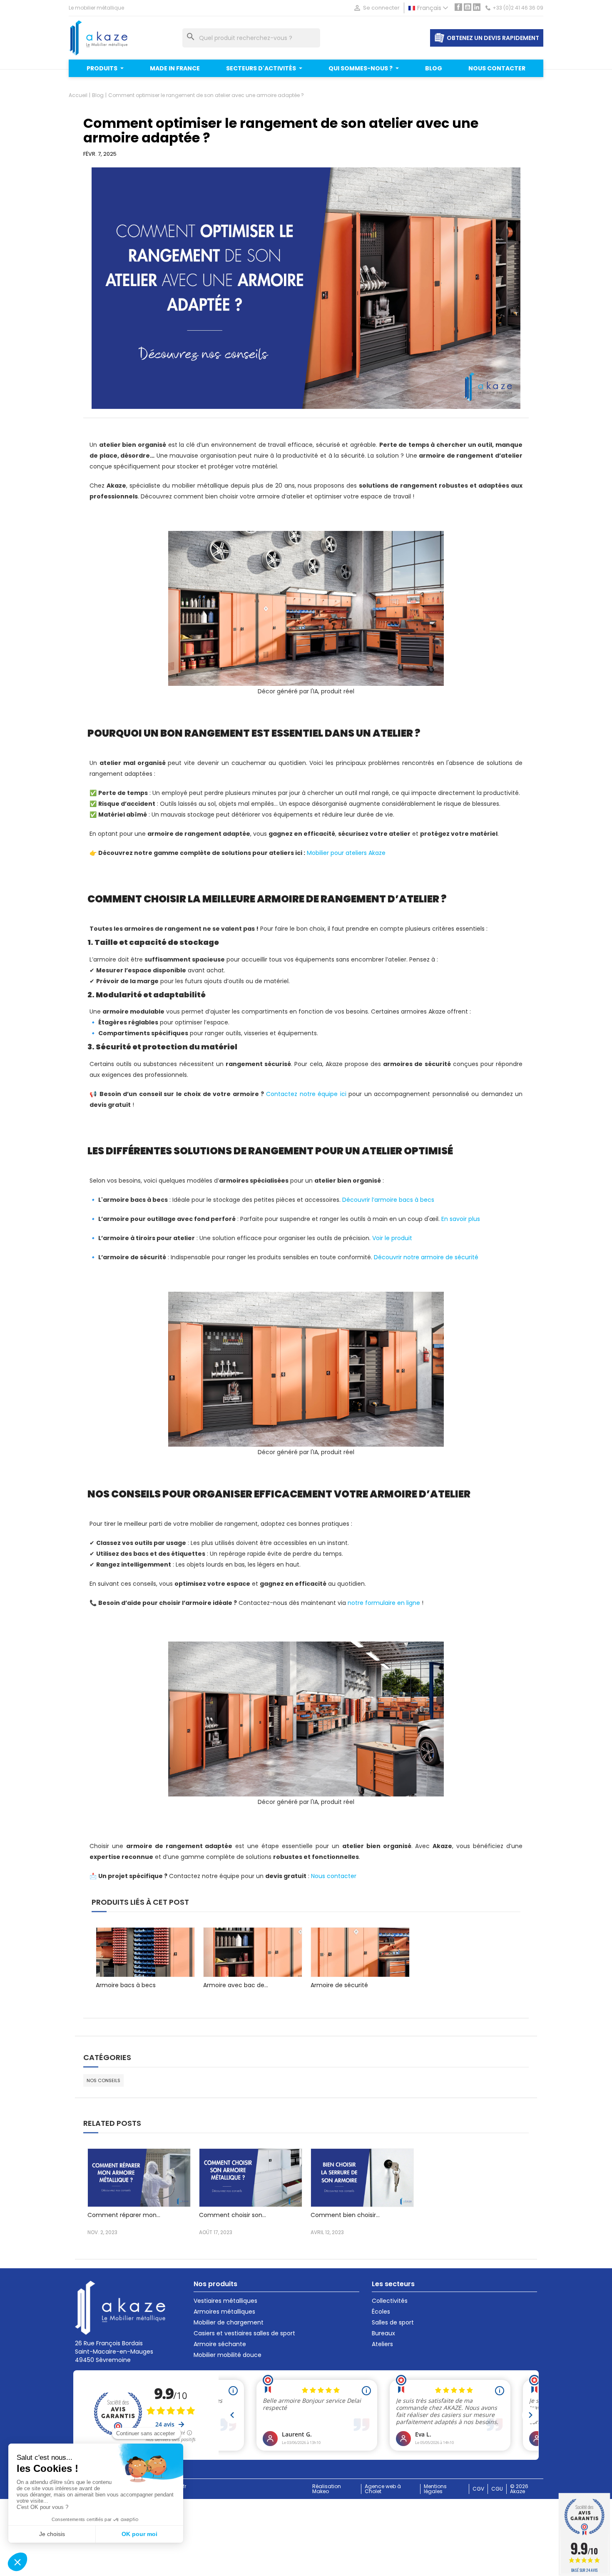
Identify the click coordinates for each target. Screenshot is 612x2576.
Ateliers (382, 2344)
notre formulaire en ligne (384, 1603)
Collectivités (390, 2301)
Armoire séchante (220, 2344)
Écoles (381, 2312)
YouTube (468, 7)
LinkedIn (477, 7)
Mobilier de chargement (229, 2322)
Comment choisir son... (233, 2215)
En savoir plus (461, 1219)
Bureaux (383, 2333)
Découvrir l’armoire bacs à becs (388, 1200)
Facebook (458, 7)
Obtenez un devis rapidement (493, 38)
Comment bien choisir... (345, 2215)
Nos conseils (103, 2080)
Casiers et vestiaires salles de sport (244, 2333)
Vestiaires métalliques (225, 2301)
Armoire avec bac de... (236, 1985)
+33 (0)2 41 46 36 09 (518, 8)
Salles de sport (393, 2322)
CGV (478, 2489)
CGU (497, 2489)
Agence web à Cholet (383, 2489)
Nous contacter (334, 1876)
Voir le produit (392, 1238)
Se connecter (376, 8)
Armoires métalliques (224, 2312)
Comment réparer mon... (124, 2215)
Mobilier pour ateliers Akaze (346, 853)
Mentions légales (435, 2489)
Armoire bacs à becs (126, 1985)
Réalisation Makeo (327, 2489)
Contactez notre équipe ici (306, 1094)
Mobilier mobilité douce (228, 2355)
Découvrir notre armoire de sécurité (426, 1257)
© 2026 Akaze (519, 2489)
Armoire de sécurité (339, 1985)
